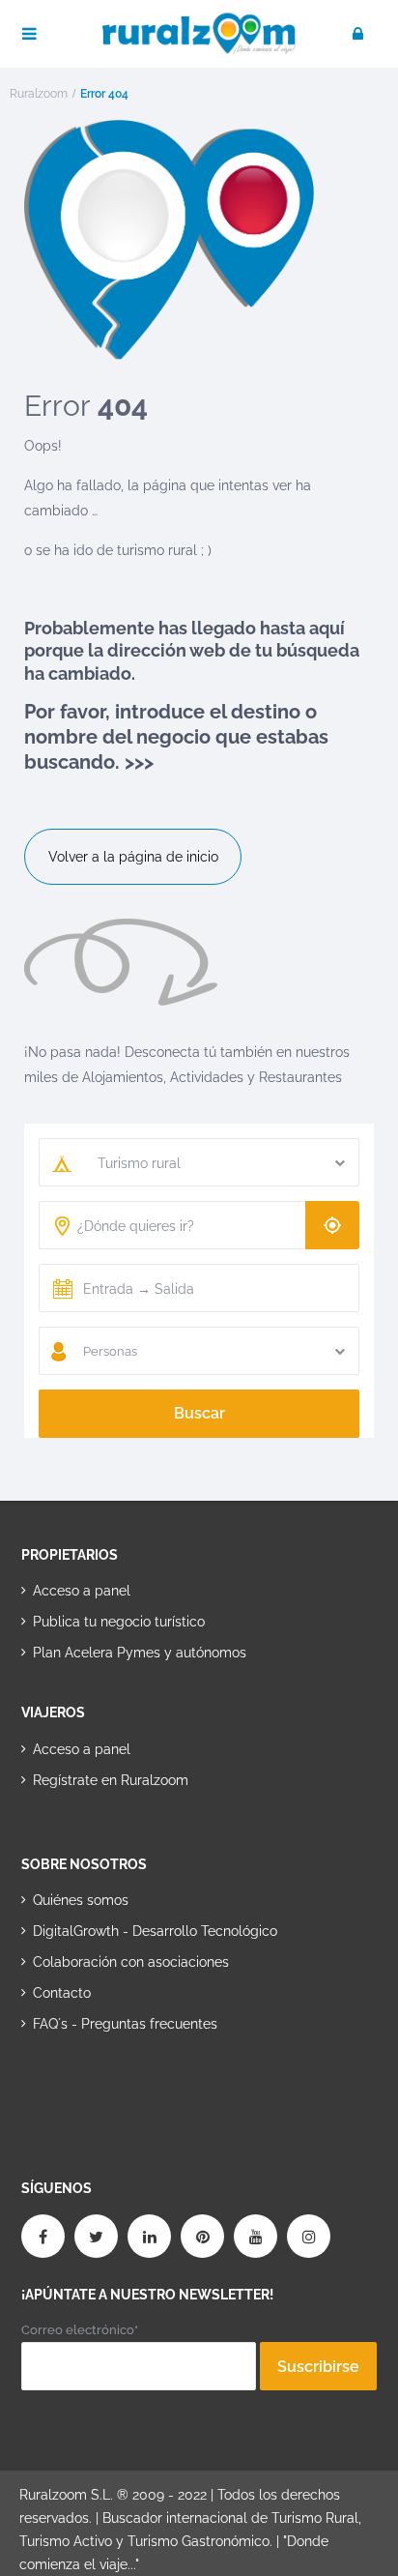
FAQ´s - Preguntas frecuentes (125, 2024)
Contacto (62, 1993)
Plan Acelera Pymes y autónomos (140, 1653)
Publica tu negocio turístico (119, 1622)
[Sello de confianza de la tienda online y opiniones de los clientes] (94, 2086)
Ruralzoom (39, 94)
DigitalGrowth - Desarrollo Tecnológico (155, 1931)
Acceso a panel (82, 1591)
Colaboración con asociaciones (131, 1962)
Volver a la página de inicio (133, 857)
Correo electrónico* (80, 2330)
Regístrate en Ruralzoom (111, 1780)
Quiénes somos (81, 1900)
